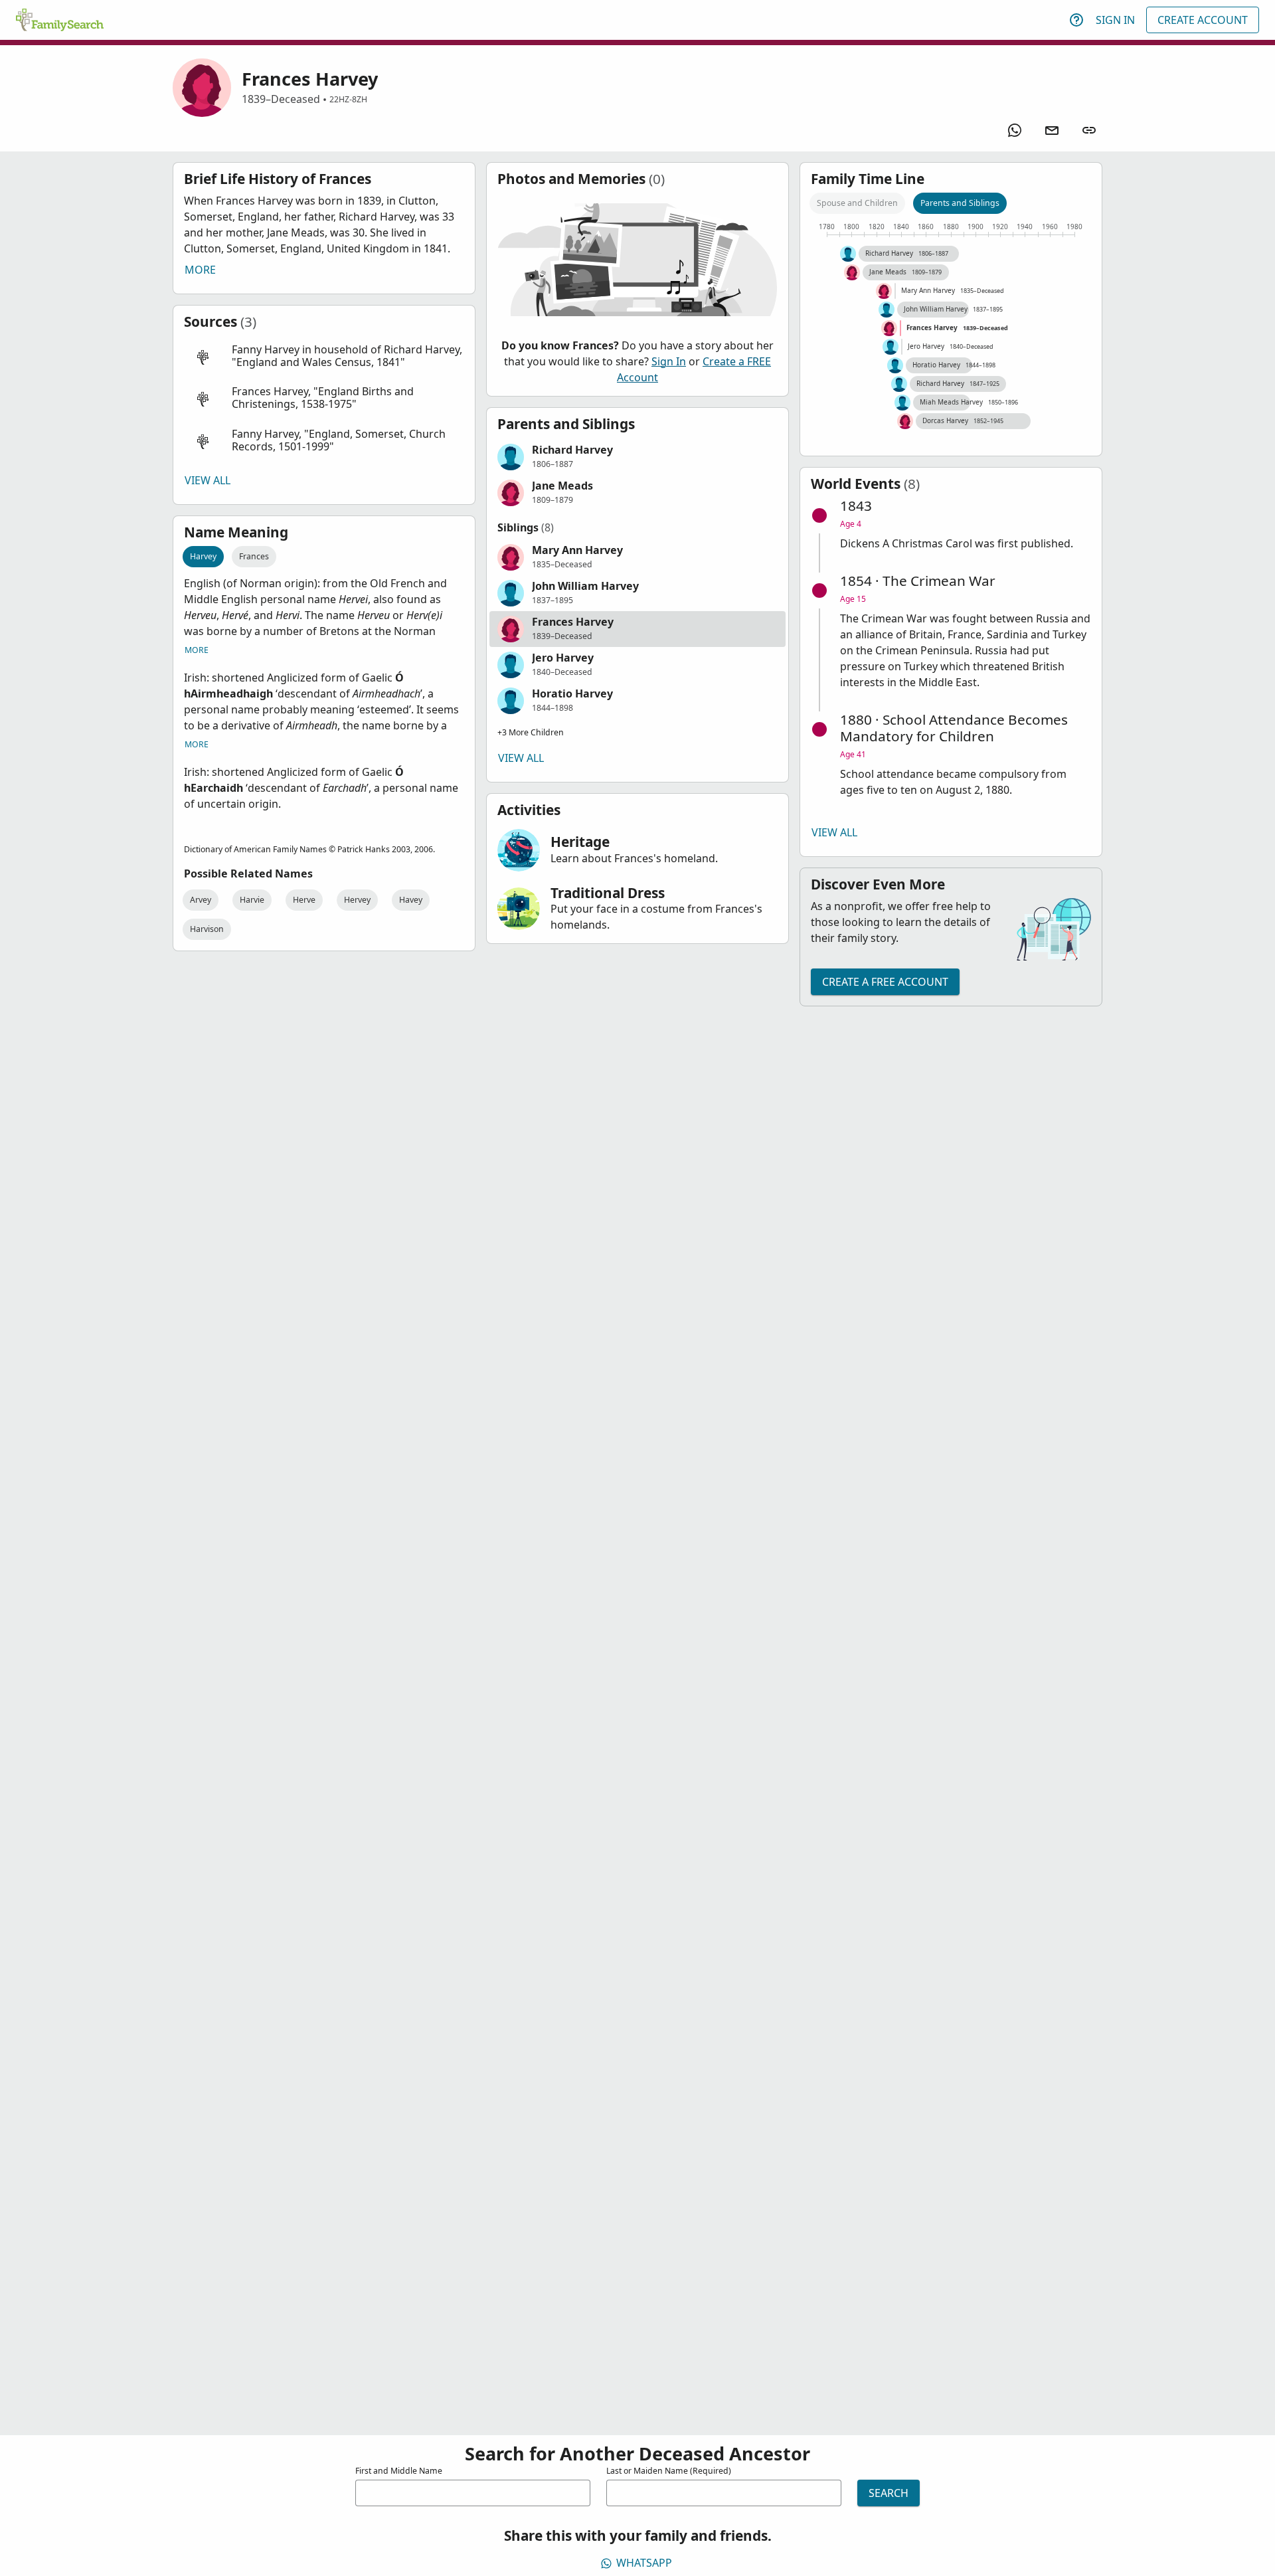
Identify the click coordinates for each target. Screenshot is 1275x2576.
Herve (304, 900)
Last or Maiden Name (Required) (669, 2471)
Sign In (1115, 20)
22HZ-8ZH (348, 99)
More (200, 270)
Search (889, 2493)
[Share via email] (1052, 130)
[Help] (1076, 20)
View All (208, 480)
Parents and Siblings (960, 203)
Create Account (1203, 20)
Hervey (357, 900)
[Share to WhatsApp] (1015, 130)
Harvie (252, 900)
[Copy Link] (1089, 130)
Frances (254, 556)
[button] (324, 356)
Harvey (203, 556)
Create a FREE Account (885, 982)
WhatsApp (644, 2563)
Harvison (207, 929)
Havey (411, 900)
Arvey (201, 900)
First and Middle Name (399, 2471)
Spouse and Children (857, 203)
